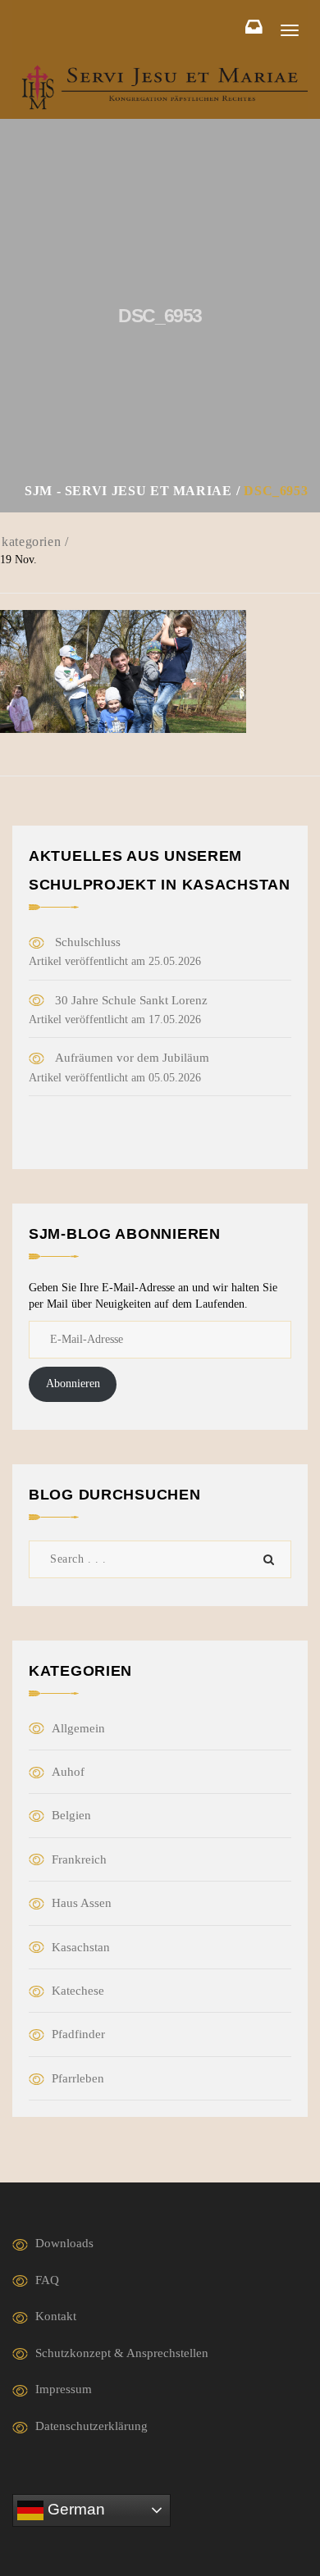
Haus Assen (82, 1903)
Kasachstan (81, 1947)
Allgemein (78, 1728)
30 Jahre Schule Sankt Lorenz (131, 1000)
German (74, 2509)
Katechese (78, 1991)
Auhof (68, 1772)
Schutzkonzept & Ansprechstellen (122, 2353)
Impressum (64, 2389)
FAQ (47, 2280)
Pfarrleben (78, 2078)
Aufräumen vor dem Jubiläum (132, 1058)
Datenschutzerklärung (91, 2426)
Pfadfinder (78, 2034)
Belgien (71, 1815)
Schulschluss (88, 942)
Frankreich (79, 1859)
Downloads (64, 2243)
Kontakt (56, 2316)
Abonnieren (73, 1384)
